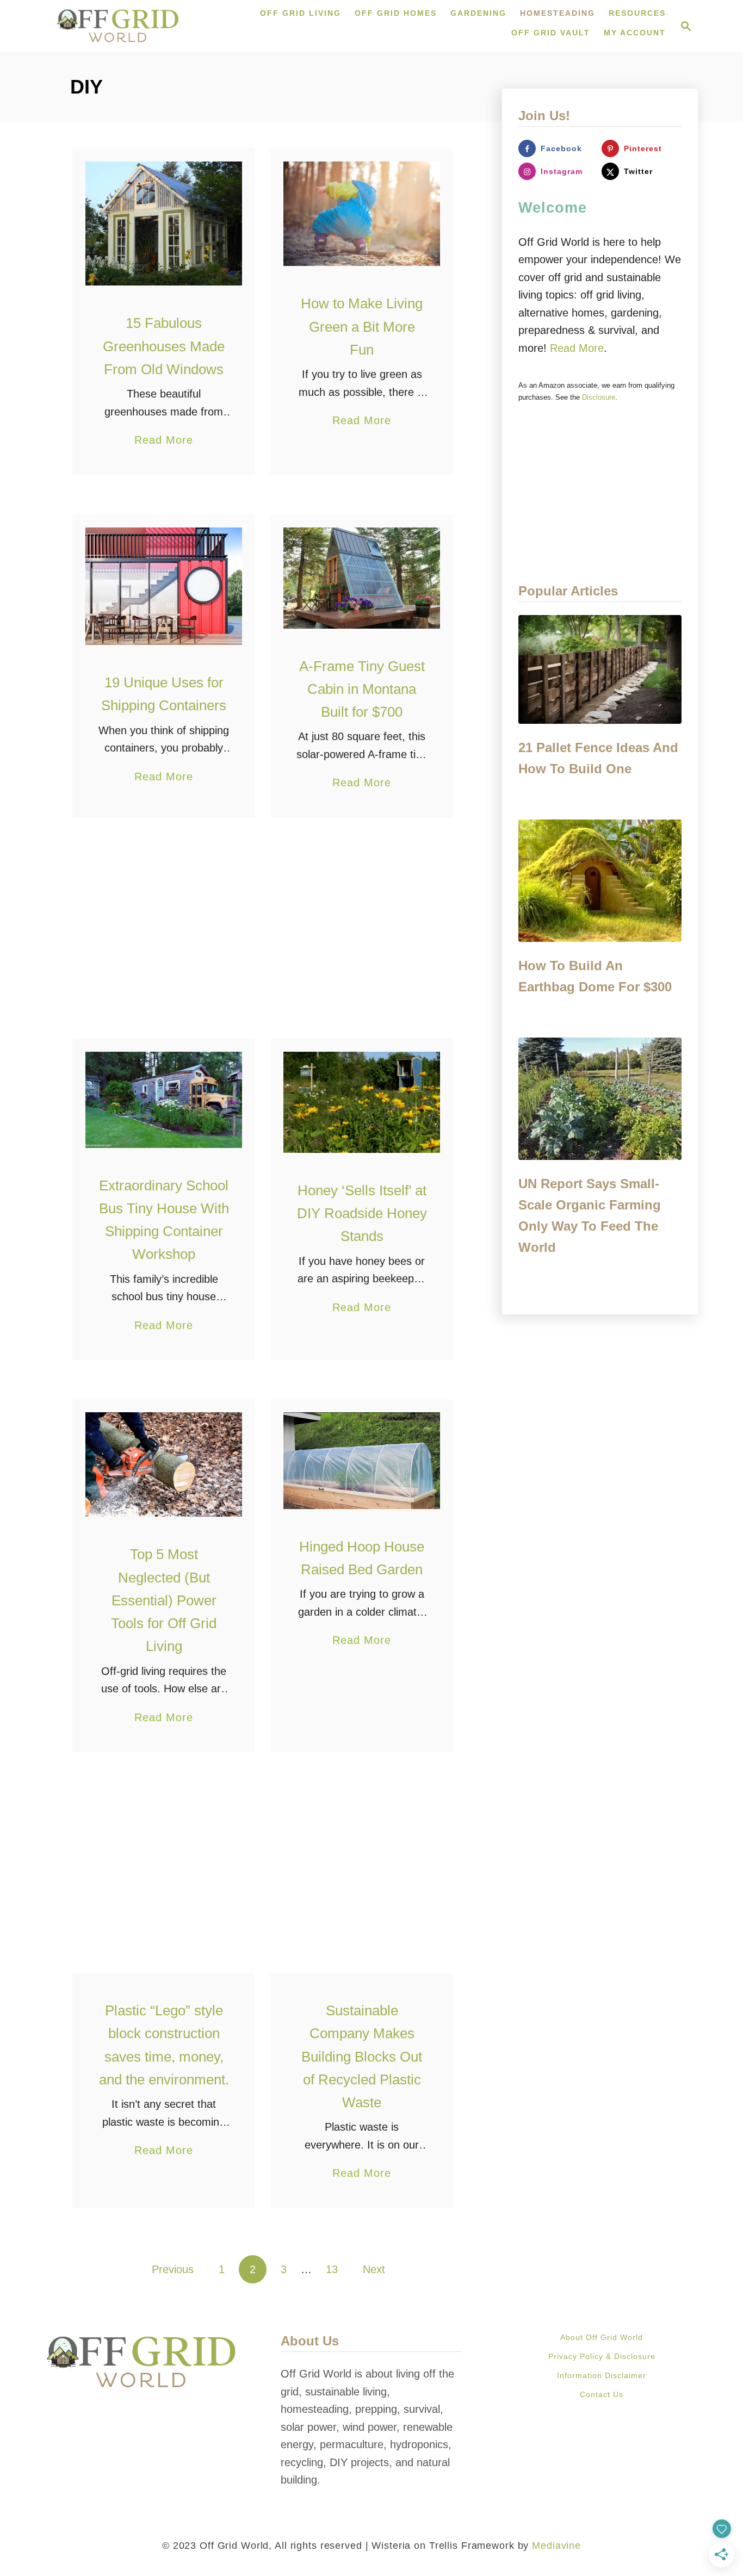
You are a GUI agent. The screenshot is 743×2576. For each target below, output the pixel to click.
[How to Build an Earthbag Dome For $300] (600, 881)
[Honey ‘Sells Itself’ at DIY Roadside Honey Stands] (362, 1102)
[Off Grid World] (118, 26)
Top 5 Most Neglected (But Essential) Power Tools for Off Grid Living (164, 1600)
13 (332, 2269)
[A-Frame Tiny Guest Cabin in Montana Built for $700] (362, 578)
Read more (577, 348)
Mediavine (556, 2546)
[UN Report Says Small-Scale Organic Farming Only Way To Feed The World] (600, 1099)
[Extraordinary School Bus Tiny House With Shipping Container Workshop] (164, 1100)
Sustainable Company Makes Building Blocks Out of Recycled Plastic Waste (362, 2056)
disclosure (599, 397)
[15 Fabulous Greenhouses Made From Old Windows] (164, 224)
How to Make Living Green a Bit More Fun (362, 327)
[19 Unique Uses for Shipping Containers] (164, 586)
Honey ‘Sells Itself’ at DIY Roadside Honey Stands (362, 1213)
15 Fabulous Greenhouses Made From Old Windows (164, 346)
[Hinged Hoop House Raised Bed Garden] (362, 1461)
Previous (173, 2269)
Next (374, 2269)
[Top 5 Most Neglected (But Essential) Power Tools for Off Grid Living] (164, 1464)
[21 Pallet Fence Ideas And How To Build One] (600, 669)
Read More (164, 441)
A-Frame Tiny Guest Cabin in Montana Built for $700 (362, 689)
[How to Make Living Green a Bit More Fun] (362, 214)
